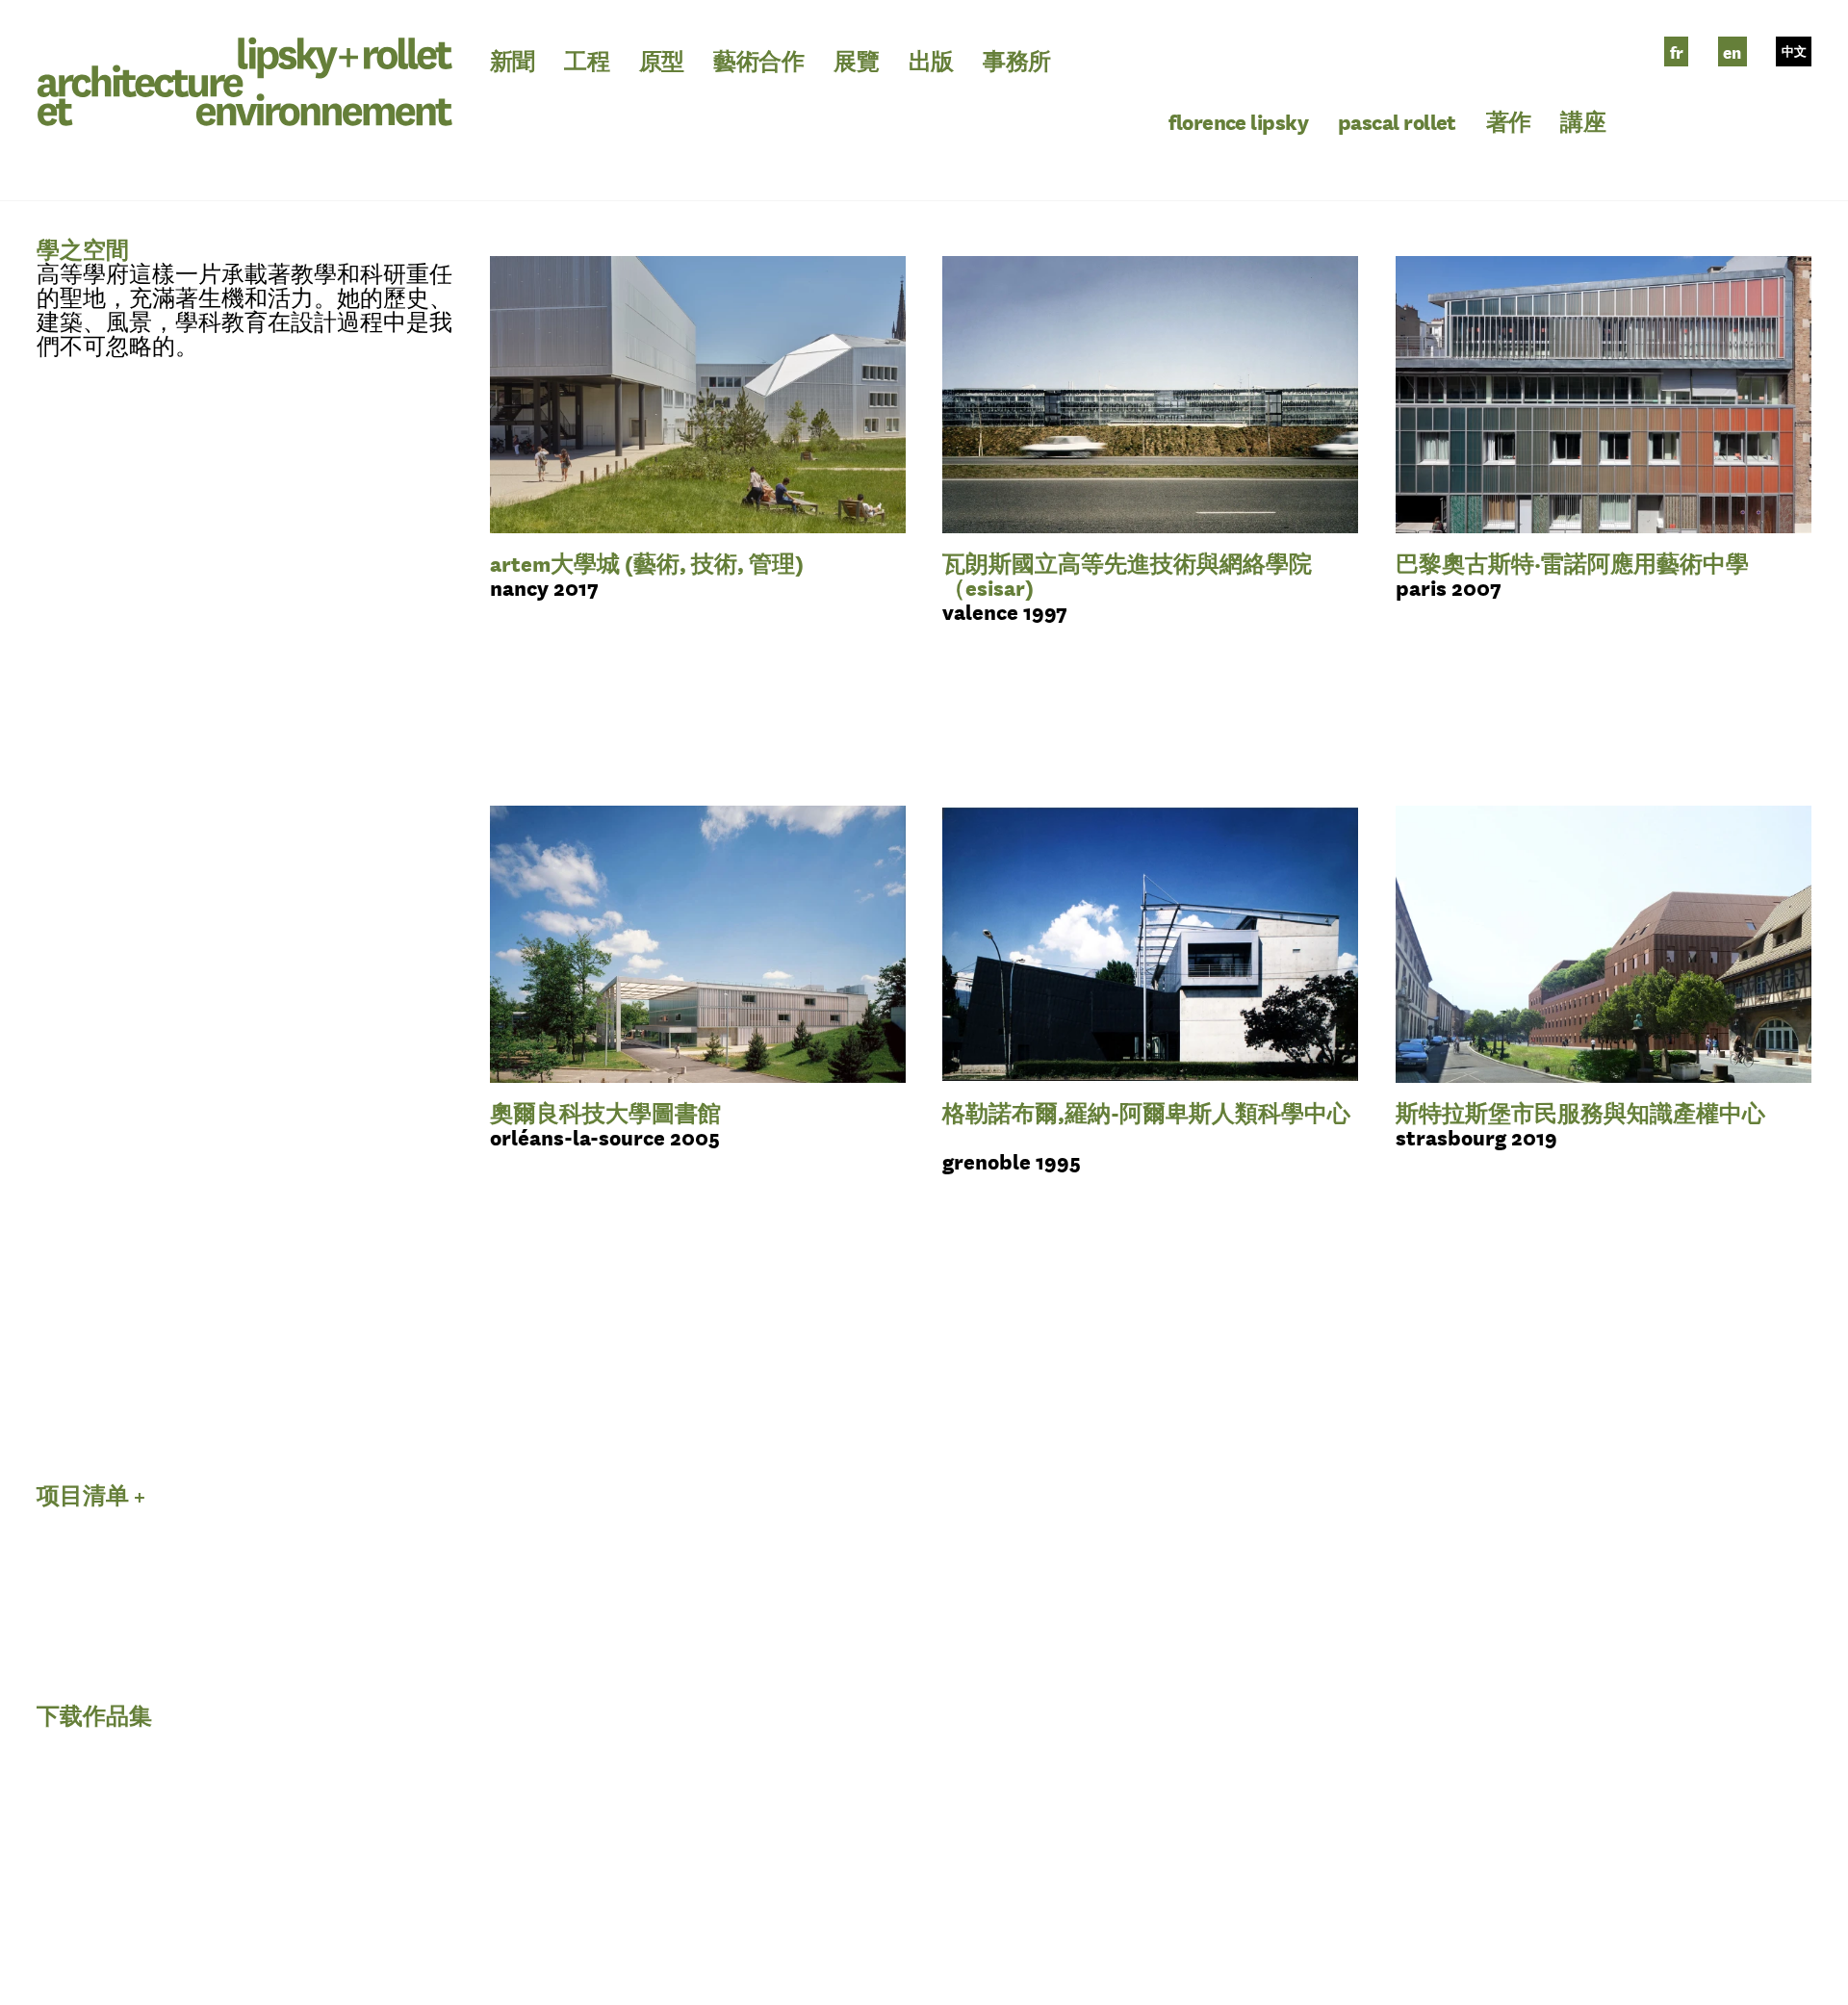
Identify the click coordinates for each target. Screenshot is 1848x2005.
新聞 (513, 60)
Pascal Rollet (1397, 121)
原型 (662, 60)
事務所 (1016, 60)
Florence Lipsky (1238, 121)
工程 (587, 60)
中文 (1794, 51)
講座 (1583, 121)
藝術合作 (758, 60)
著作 (1509, 121)
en (1732, 51)
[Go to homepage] (244, 77)
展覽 (856, 60)
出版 (931, 60)
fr (1677, 51)
